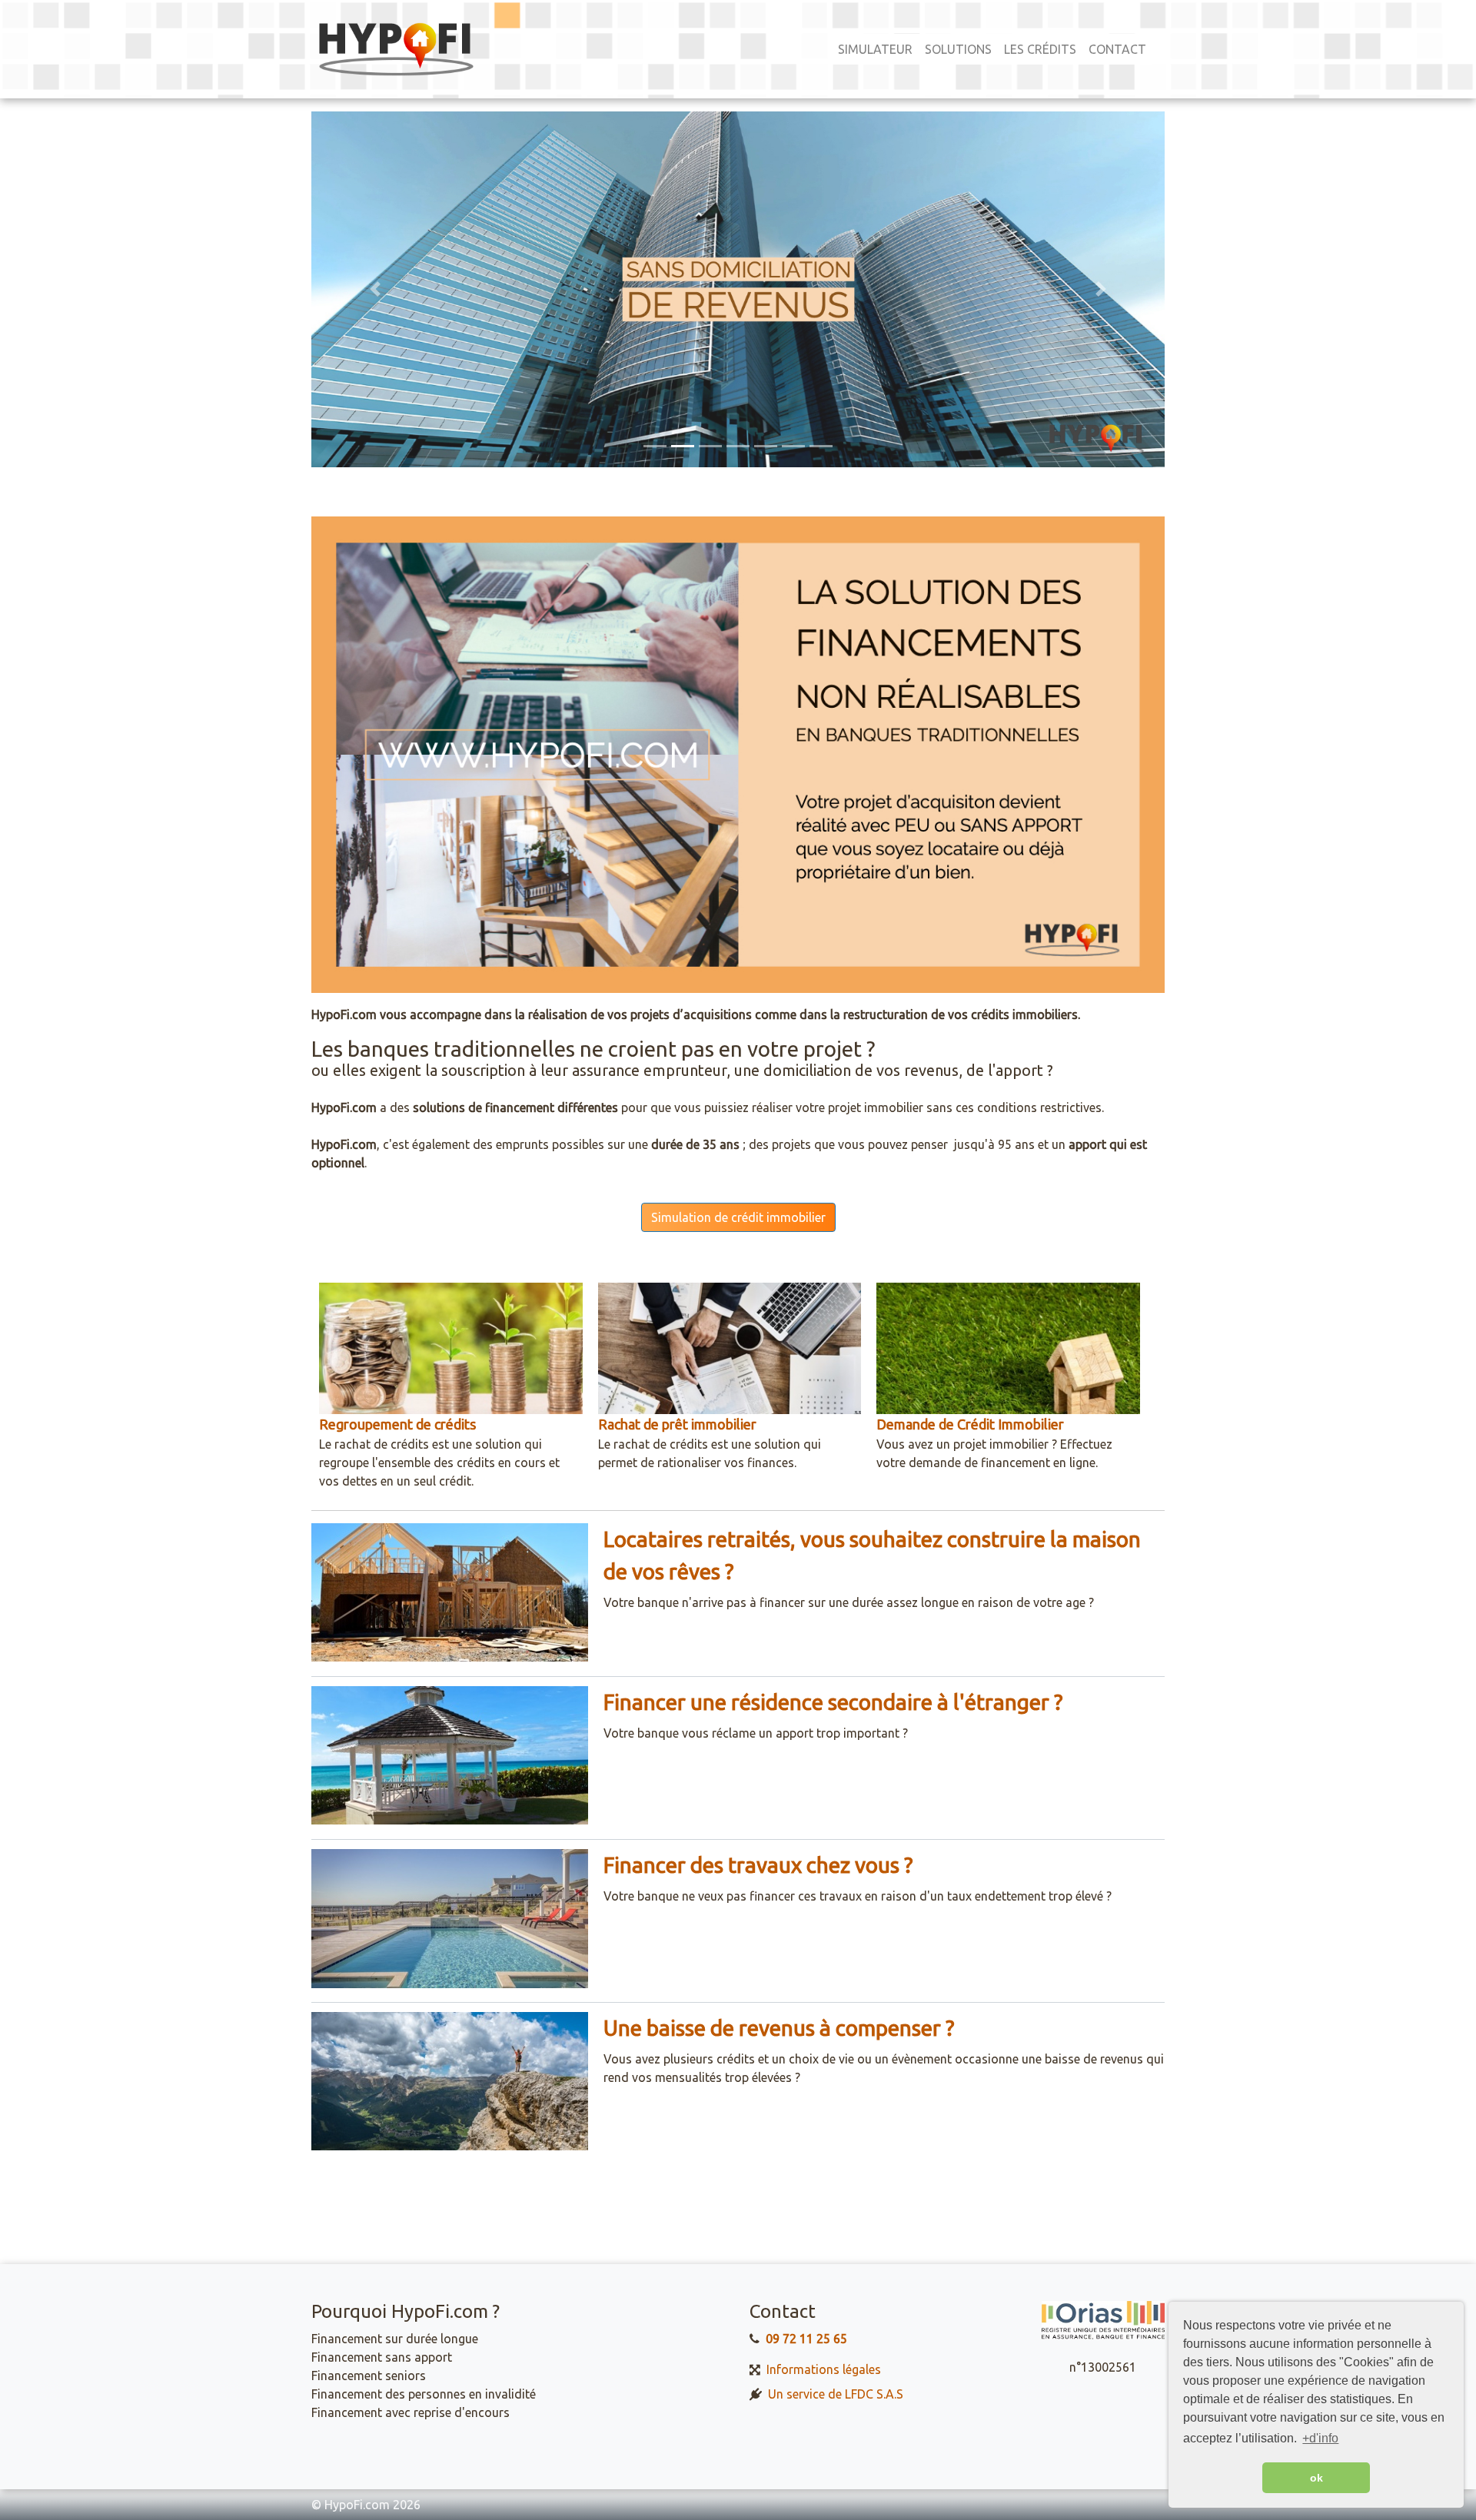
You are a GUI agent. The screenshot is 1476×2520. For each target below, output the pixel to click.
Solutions (958, 49)
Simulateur (875, 49)
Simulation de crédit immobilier (738, 1217)
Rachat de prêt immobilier (677, 1424)
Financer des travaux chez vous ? (758, 1865)
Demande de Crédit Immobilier (970, 1424)
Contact (1117, 49)
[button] (376, 289)
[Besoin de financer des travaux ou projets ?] (450, 1917)
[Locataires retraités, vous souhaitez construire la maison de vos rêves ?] (450, 1592)
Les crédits (1040, 49)
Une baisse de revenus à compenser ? (779, 2028)
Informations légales (824, 2369)
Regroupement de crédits (397, 1424)
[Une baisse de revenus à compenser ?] (450, 2080)
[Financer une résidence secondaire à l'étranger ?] (450, 1755)
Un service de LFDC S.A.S (836, 2394)
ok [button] (1316, 2478)
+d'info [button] (1320, 2438)
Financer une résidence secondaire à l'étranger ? (833, 1702)
